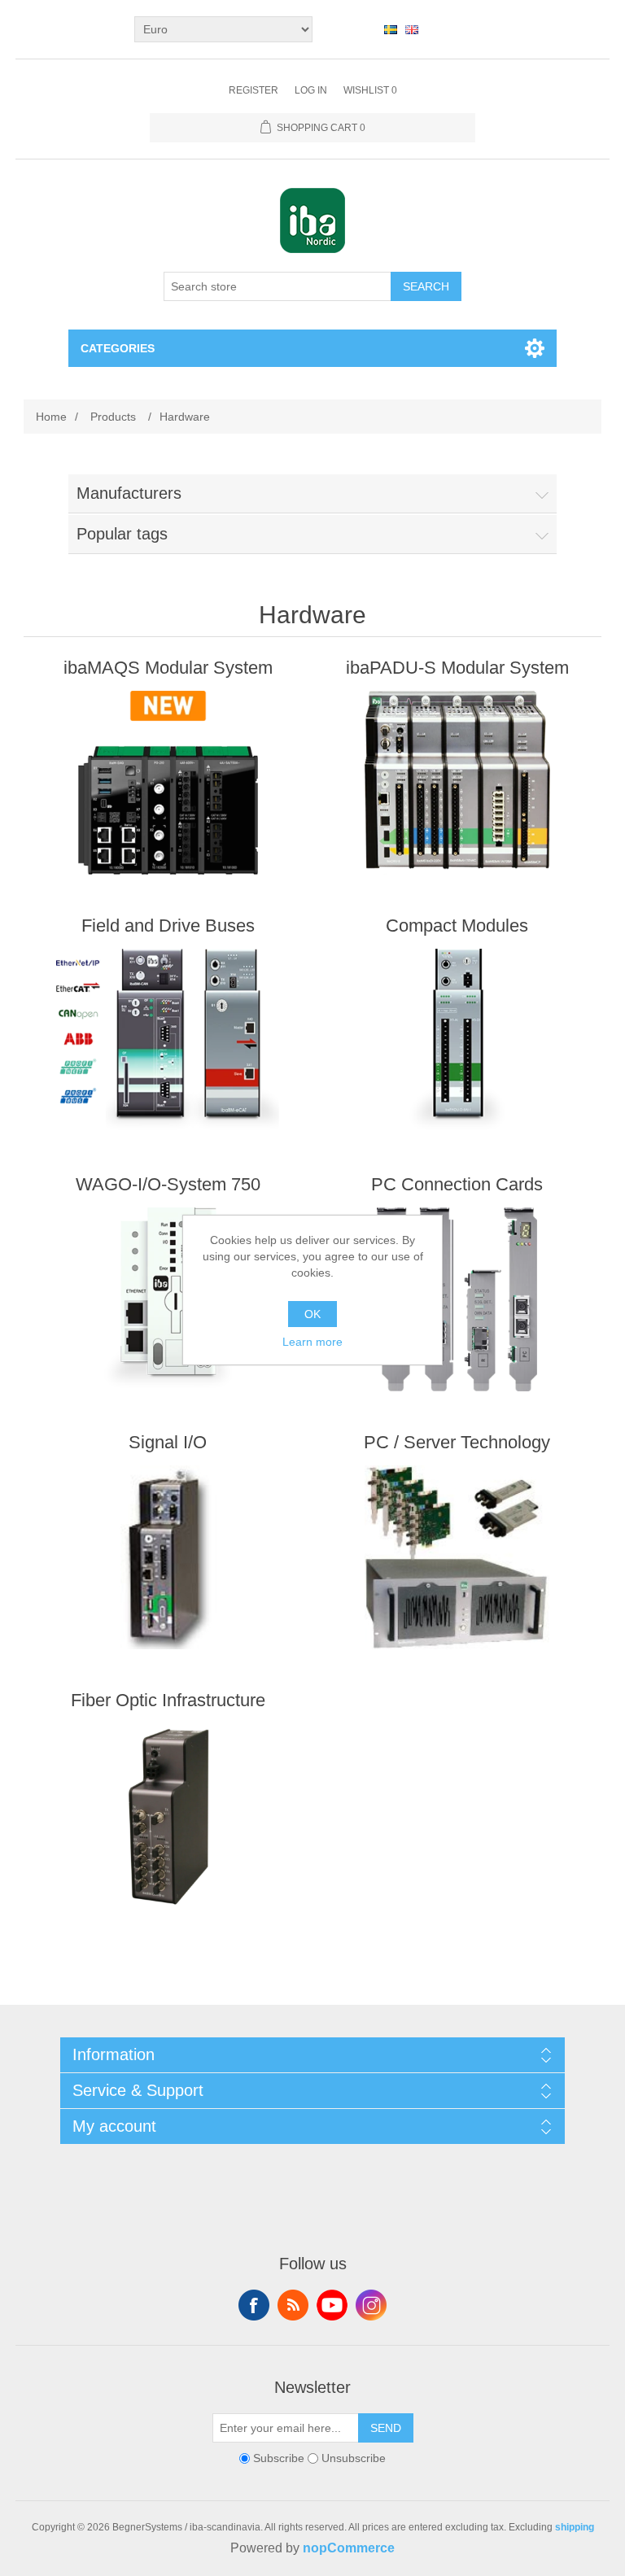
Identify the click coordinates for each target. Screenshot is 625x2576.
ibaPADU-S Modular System (457, 668)
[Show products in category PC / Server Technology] (457, 1557)
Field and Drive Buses (168, 926)
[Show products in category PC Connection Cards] (457, 1299)
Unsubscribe (354, 2459)
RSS (293, 2305)
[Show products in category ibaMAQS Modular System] (168, 783)
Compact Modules (457, 926)
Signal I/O (168, 1442)
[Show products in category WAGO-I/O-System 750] (168, 1299)
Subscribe (279, 2459)
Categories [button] (118, 348)
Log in (311, 90)
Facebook (254, 2305)
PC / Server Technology (457, 1442)
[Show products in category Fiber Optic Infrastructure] (168, 1815)
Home (51, 417)
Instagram (371, 2305)
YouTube (332, 2305)
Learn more (312, 1342)
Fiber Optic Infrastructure (168, 1700)
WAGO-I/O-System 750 (168, 1184)
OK (312, 1314)
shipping (575, 2527)
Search (426, 286)
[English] (412, 29)
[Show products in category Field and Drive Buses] (168, 1041)
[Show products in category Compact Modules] (457, 1041)
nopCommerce (349, 2548)
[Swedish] (391, 29)
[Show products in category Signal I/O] (168, 1557)
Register (253, 90)
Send (386, 2428)
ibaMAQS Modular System (168, 668)
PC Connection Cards (457, 1184)
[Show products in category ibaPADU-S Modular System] (457, 783)
